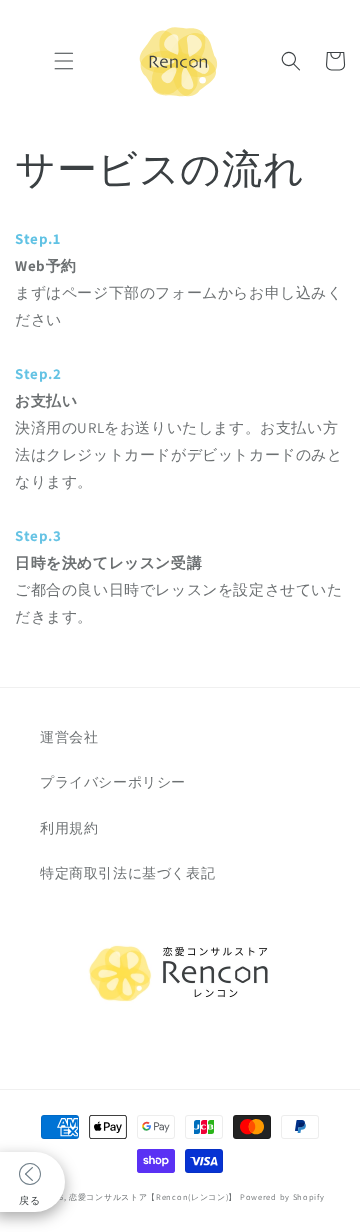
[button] (64, 61)
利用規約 (69, 828)
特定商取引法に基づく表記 (127, 873)
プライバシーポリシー (113, 782)
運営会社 (69, 737)
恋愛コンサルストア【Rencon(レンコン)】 (153, 1196)
